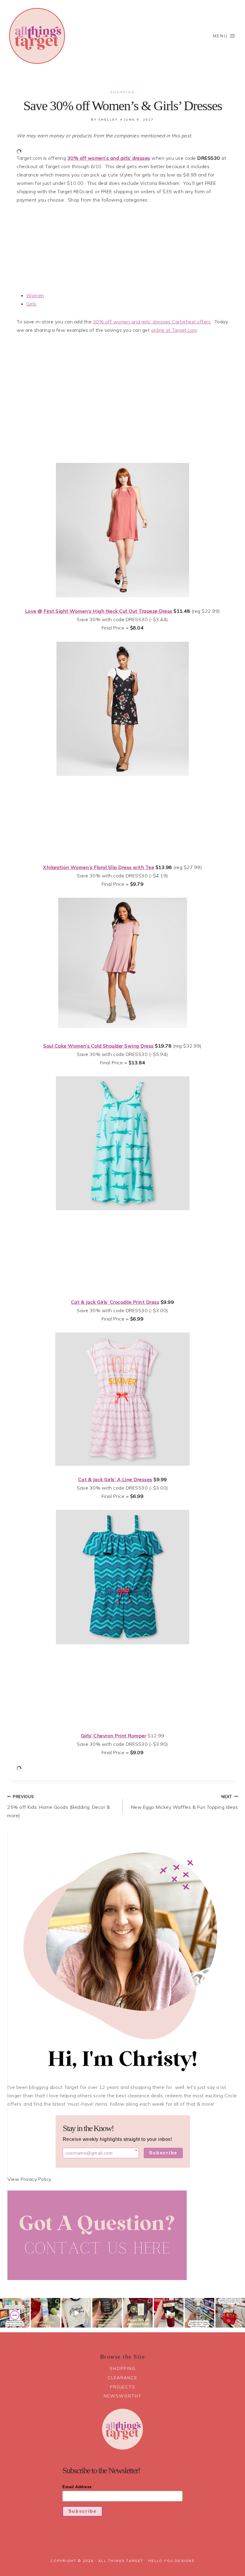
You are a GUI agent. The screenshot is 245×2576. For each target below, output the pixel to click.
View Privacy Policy (29, 2179)
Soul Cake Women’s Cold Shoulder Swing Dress (99, 1046)
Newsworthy (123, 2396)
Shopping (123, 92)
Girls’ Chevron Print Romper (114, 1736)
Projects (123, 2387)
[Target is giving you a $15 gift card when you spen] (199, 2313)
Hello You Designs (171, 2561)
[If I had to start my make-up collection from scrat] (230, 2313)
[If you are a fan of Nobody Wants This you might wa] (76, 2313)
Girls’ (32, 304)
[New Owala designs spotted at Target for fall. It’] (46, 2313)
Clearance (122, 2378)
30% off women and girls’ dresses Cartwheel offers (152, 322)
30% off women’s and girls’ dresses (109, 158)
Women (35, 295)
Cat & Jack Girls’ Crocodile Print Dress (115, 1302)
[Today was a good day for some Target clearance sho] (138, 2313)
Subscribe (163, 2153)
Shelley (108, 120)
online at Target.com (174, 330)
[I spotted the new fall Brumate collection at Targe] (169, 2313)
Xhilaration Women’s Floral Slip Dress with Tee (99, 867)
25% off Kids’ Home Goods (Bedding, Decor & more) (59, 1806)
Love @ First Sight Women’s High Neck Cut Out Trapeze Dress (99, 611)
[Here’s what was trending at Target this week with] (107, 2313)
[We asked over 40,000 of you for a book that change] (15, 2313)
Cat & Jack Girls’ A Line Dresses (115, 1479)
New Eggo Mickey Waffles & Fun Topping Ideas (184, 1802)
